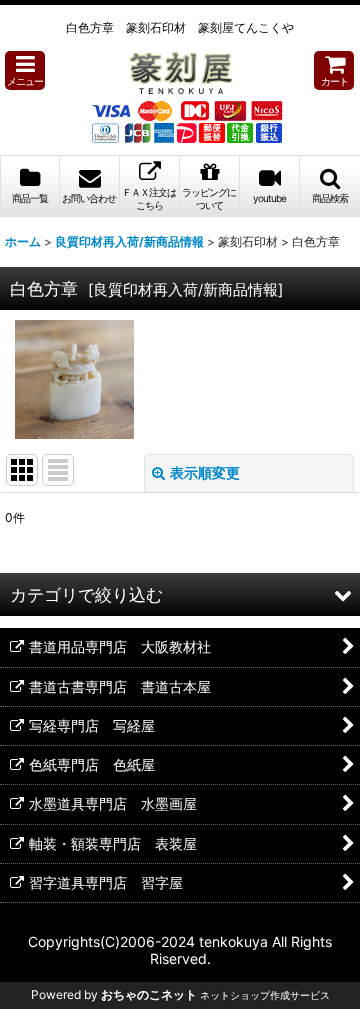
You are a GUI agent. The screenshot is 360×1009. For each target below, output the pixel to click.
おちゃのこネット (149, 994)
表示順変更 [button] (205, 472)
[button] (25, 70)
